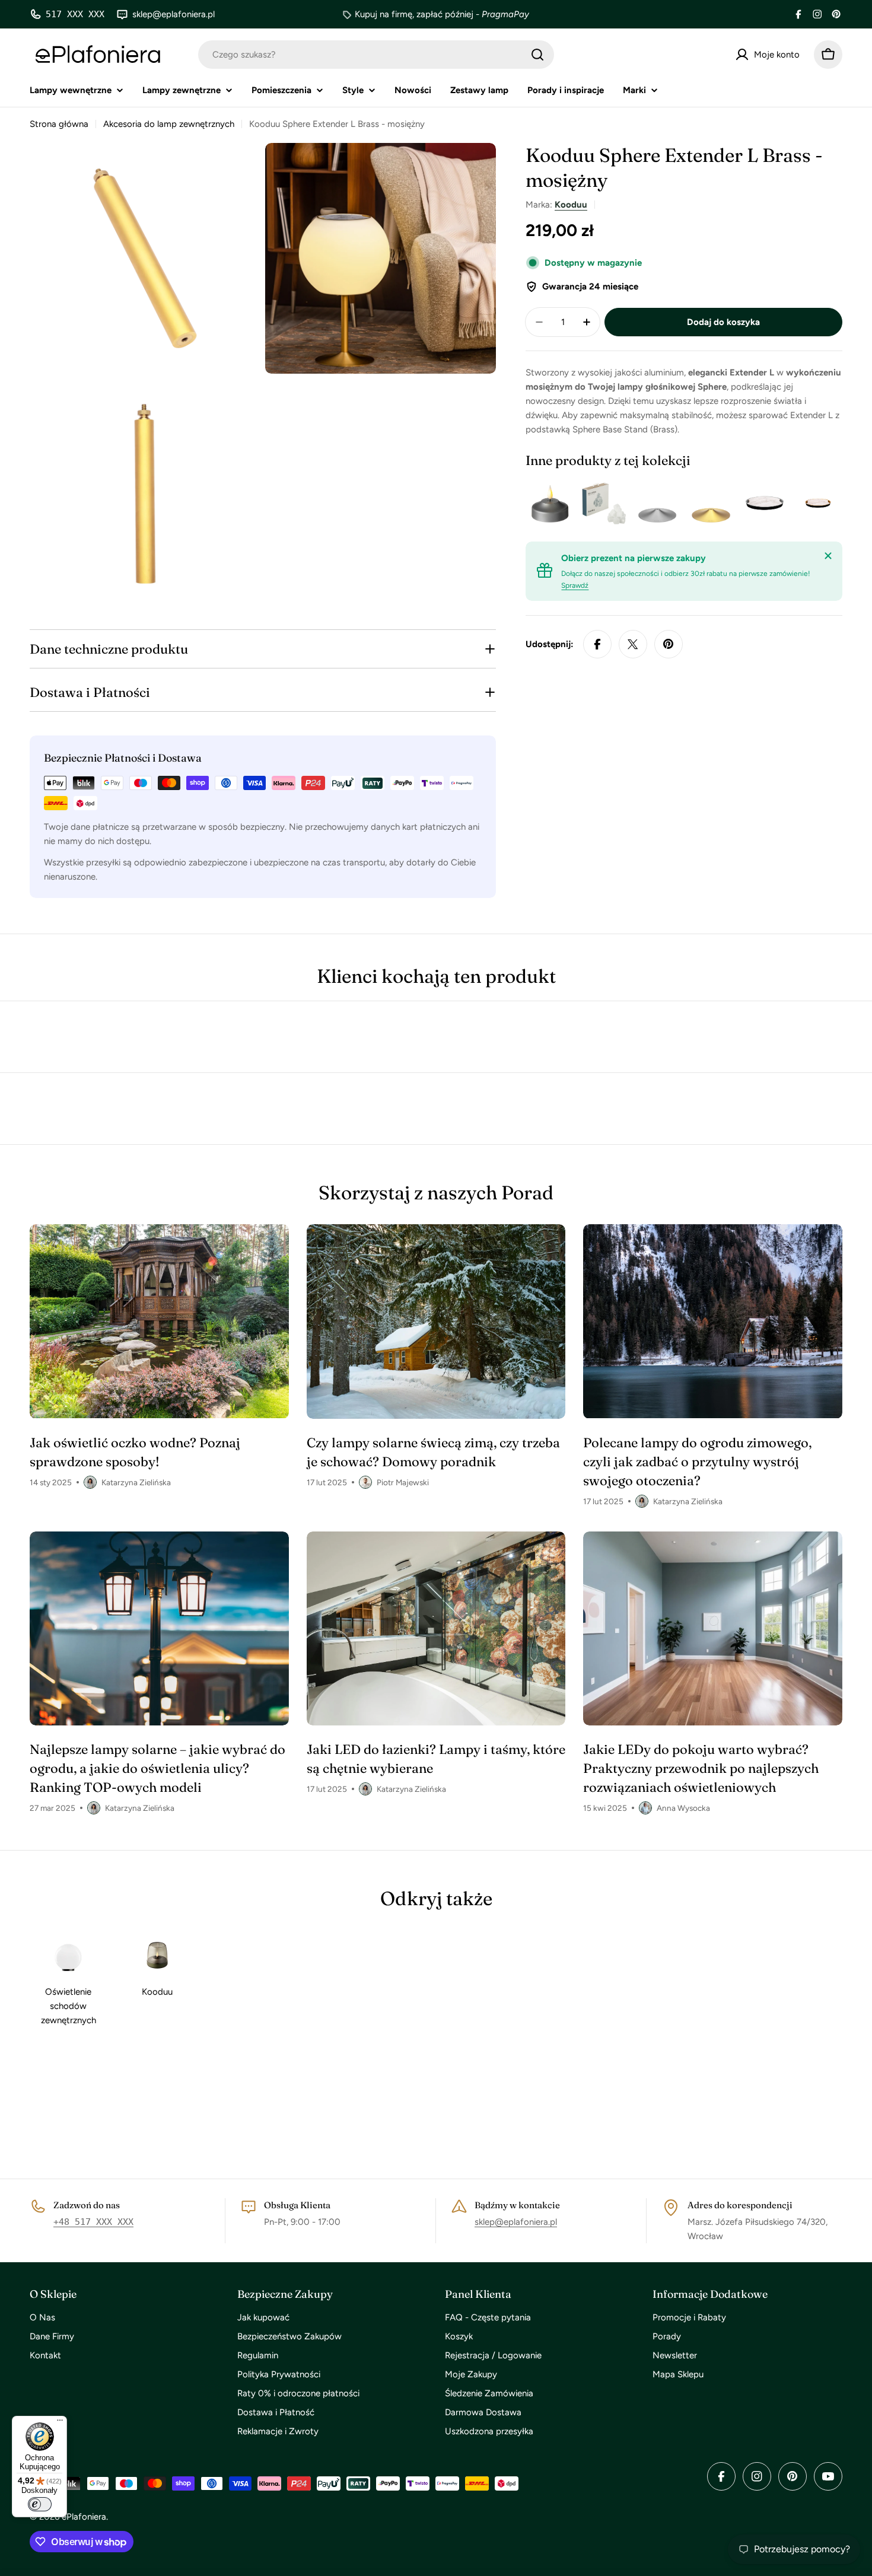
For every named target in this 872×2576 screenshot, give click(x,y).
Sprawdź (575, 585)
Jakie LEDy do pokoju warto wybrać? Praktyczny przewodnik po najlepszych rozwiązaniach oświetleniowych (701, 1768)
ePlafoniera (84, 2517)
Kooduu (571, 205)
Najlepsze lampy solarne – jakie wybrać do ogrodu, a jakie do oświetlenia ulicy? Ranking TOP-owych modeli (157, 1768)
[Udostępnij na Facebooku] (597, 644)
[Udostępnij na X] (633, 644)
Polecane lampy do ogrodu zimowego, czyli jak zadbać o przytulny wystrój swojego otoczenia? (697, 1461)
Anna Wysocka (683, 1808)
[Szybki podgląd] (559, 503)
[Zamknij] (828, 556)
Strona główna (59, 124)
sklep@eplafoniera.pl (516, 2222)
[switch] (40, 2504)
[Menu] (60, 2423)
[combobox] (376, 55)
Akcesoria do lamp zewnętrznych (169, 124)
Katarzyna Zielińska (136, 1482)
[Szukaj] (537, 55)
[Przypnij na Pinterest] (669, 644)
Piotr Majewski (403, 1482)
